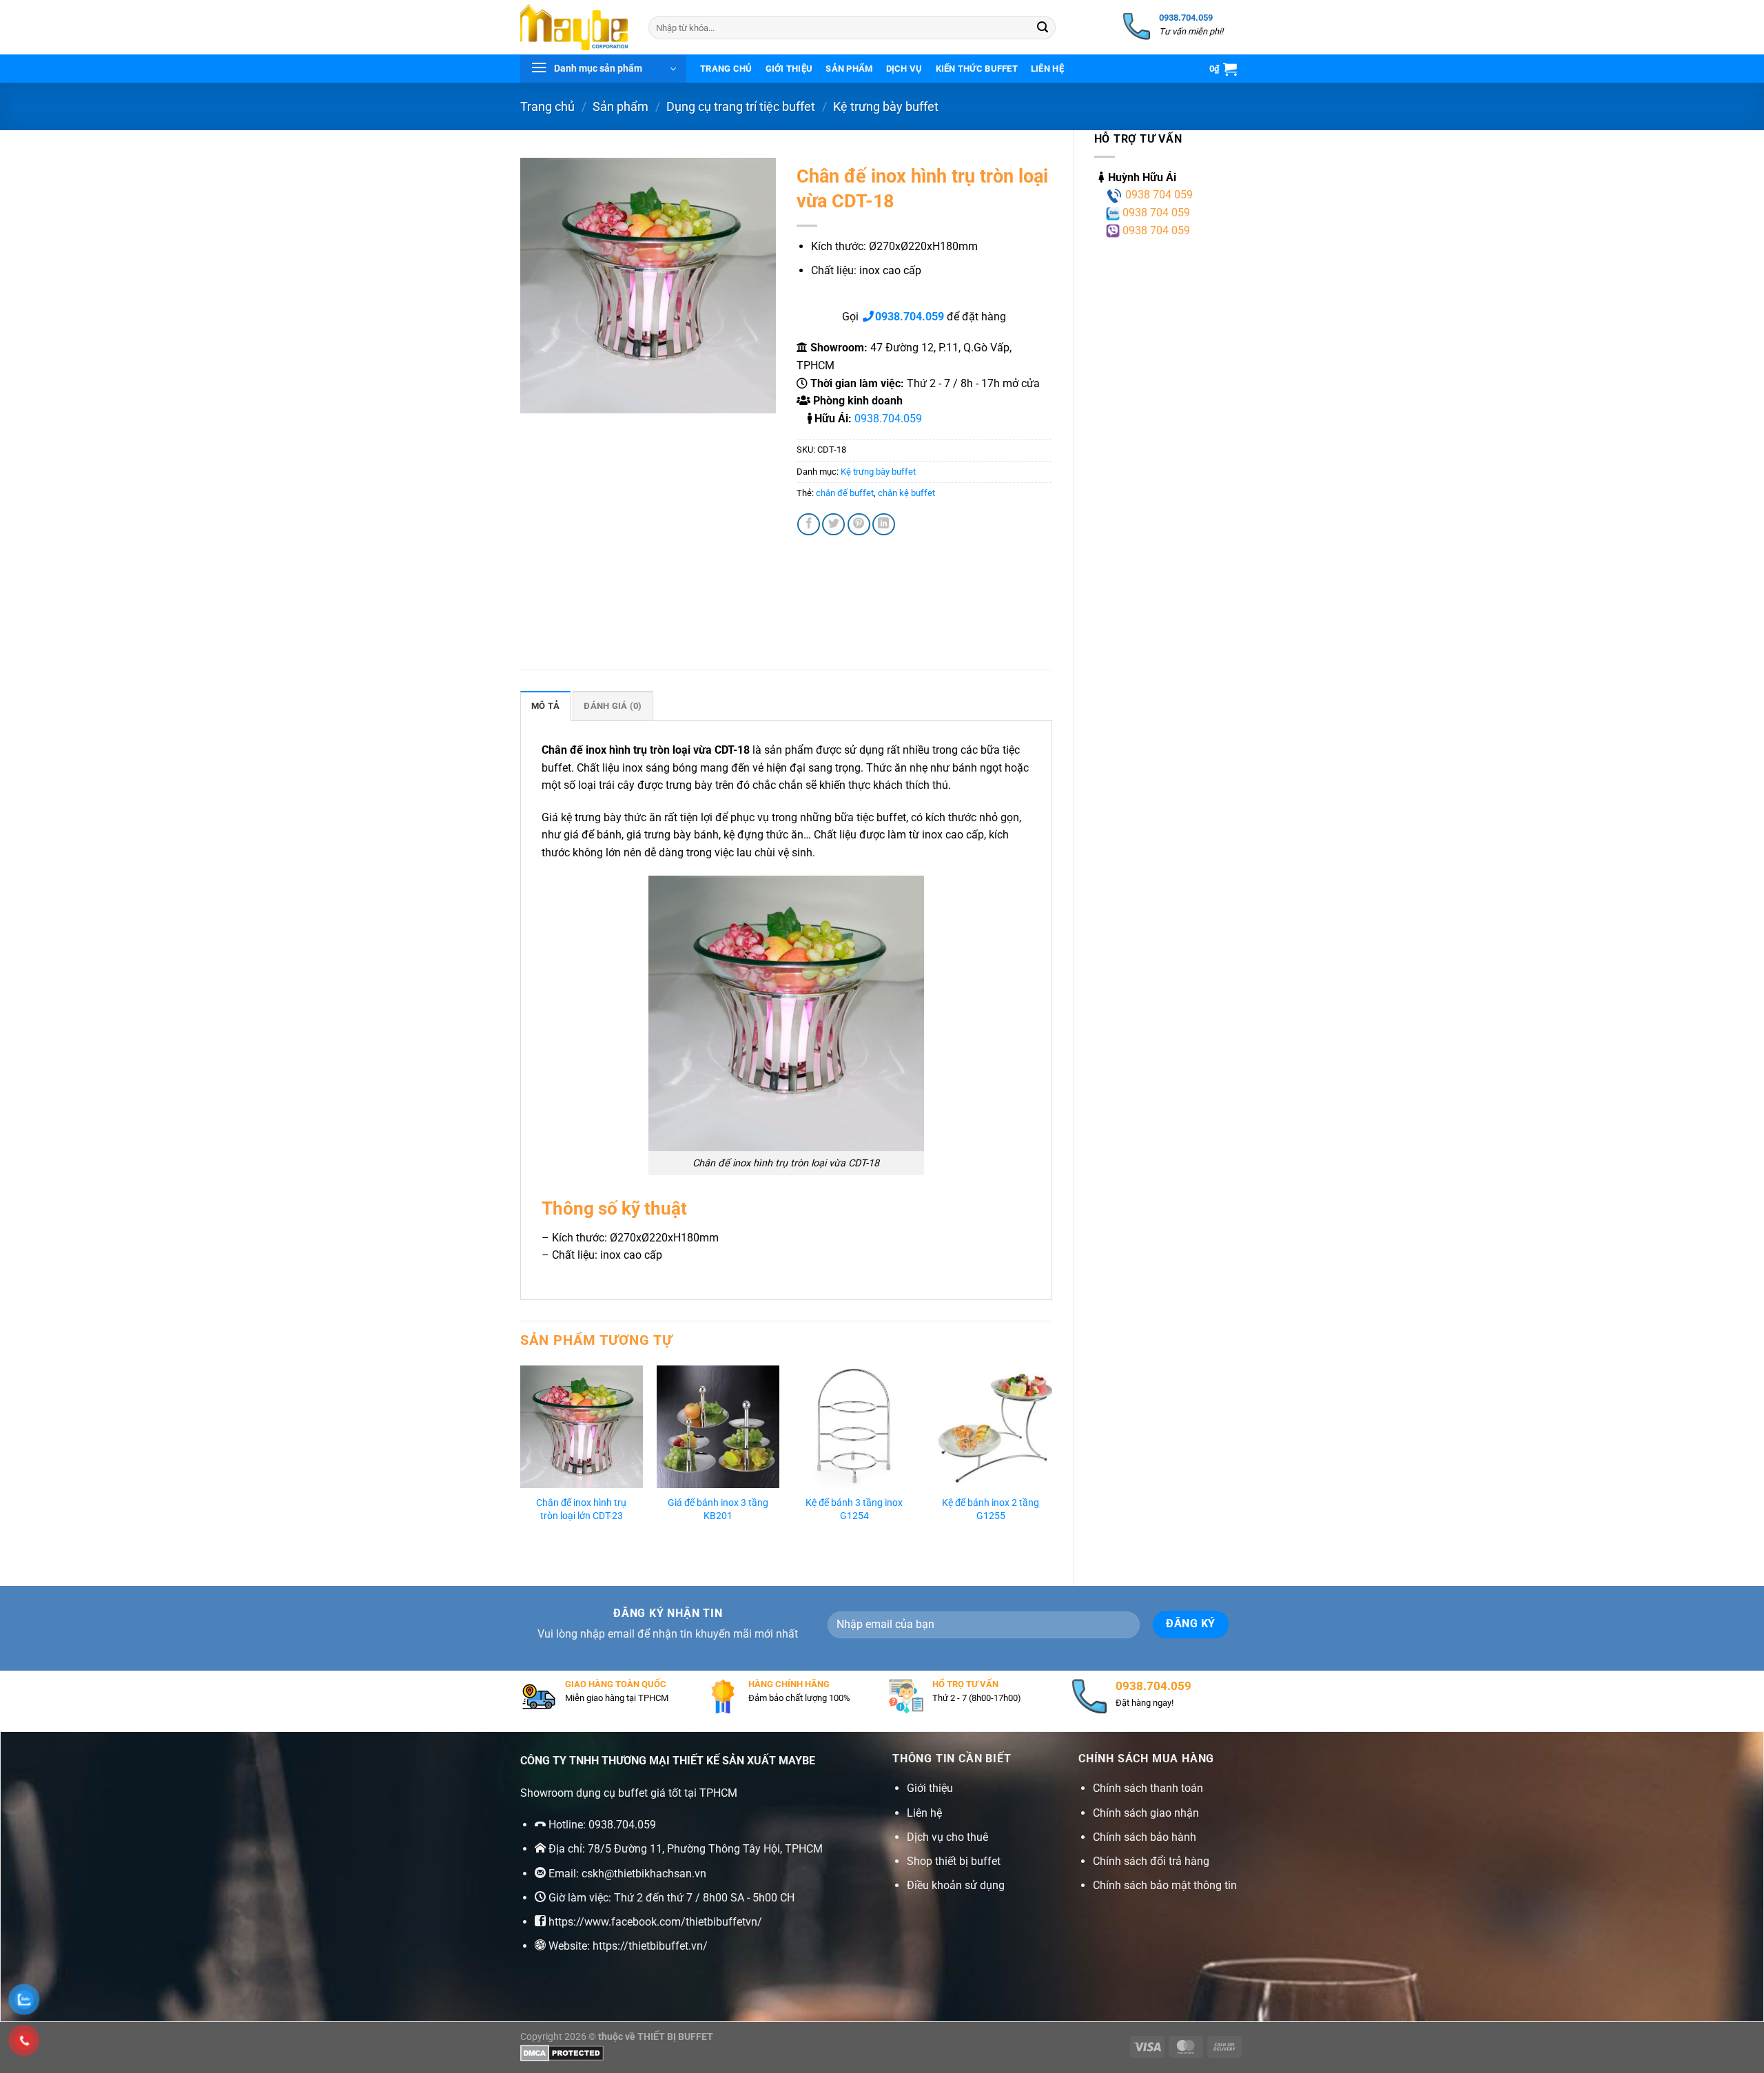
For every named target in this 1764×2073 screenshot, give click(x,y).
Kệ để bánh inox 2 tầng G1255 (991, 1509)
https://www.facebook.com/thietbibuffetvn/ (655, 1922)
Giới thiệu (789, 69)
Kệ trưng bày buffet (886, 106)
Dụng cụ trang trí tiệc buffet (741, 106)
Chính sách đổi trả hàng (1151, 1861)
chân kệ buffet (906, 493)
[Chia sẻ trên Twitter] (833, 525)
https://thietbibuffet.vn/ (650, 1946)
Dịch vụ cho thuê (947, 1837)
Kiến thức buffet (977, 69)
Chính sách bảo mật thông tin (1165, 1885)
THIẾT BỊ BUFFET (675, 2037)
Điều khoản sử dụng (956, 1885)
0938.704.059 (888, 419)
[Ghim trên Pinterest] (859, 525)
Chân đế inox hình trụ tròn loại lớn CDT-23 (581, 1509)
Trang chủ (726, 69)
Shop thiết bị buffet (954, 1861)
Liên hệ (1047, 69)
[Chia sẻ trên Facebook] (809, 525)
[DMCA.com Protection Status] (562, 2053)
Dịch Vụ (904, 69)
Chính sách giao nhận (1146, 1813)
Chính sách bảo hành (1145, 1837)
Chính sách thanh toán (1148, 1788)
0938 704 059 (1158, 195)
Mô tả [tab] (545, 706)
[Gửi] (1043, 28)
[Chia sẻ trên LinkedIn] (884, 525)
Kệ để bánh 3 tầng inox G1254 (854, 1509)
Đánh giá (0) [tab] (613, 706)
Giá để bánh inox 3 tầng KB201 (718, 1509)
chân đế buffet (845, 493)
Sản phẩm (849, 69)
